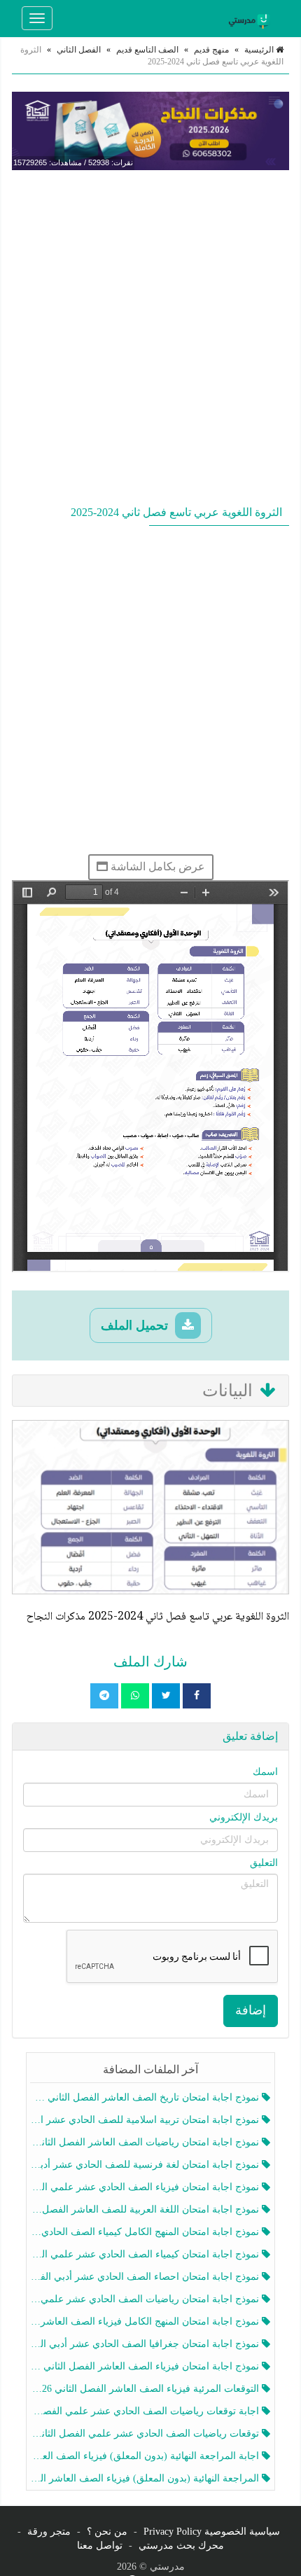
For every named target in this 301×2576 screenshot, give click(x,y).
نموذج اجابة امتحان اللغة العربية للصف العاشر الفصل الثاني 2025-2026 (146, 2209)
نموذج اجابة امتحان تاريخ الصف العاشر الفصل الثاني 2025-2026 (146, 2097)
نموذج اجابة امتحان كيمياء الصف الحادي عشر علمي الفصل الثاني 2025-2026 (146, 2254)
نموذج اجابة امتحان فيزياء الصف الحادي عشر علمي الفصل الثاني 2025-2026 (146, 2187)
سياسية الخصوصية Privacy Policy (212, 2532)
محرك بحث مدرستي (181, 2546)
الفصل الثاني (79, 50)
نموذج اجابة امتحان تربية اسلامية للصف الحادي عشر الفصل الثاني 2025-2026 (146, 2120)
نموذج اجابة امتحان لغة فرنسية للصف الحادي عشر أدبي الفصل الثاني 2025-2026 (146, 2165)
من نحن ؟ (107, 2532)
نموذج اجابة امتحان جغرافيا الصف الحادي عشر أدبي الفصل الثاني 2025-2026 (146, 2344)
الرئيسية (260, 50)
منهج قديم (211, 50)
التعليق (264, 1863)
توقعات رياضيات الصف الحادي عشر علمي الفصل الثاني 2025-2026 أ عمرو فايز (146, 2434)
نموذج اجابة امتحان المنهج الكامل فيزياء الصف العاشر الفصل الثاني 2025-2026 (146, 2321)
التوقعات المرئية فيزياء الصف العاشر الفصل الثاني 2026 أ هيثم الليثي (146, 2389)
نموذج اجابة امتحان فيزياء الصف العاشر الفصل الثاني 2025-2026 (146, 2366)
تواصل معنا (100, 2546)
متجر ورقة (49, 2532)
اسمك (265, 1772)
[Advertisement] (150, 335)
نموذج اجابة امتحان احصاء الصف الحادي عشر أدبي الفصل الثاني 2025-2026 (146, 2277)
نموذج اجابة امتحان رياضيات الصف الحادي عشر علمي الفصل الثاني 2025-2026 (146, 2299)
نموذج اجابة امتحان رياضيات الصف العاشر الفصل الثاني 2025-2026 (146, 2142)
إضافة (251, 2010)
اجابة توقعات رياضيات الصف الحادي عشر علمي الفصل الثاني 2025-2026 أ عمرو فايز (146, 2411)
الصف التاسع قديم (147, 50)
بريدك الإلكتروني (244, 1817)
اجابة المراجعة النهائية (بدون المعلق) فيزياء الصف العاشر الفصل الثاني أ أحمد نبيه (146, 2456)
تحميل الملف (136, 1325)
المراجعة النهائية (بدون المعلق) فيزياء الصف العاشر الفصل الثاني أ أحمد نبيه (146, 2478)
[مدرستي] (251, 18)
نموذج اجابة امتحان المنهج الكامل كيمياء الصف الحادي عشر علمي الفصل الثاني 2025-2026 (146, 2232)
